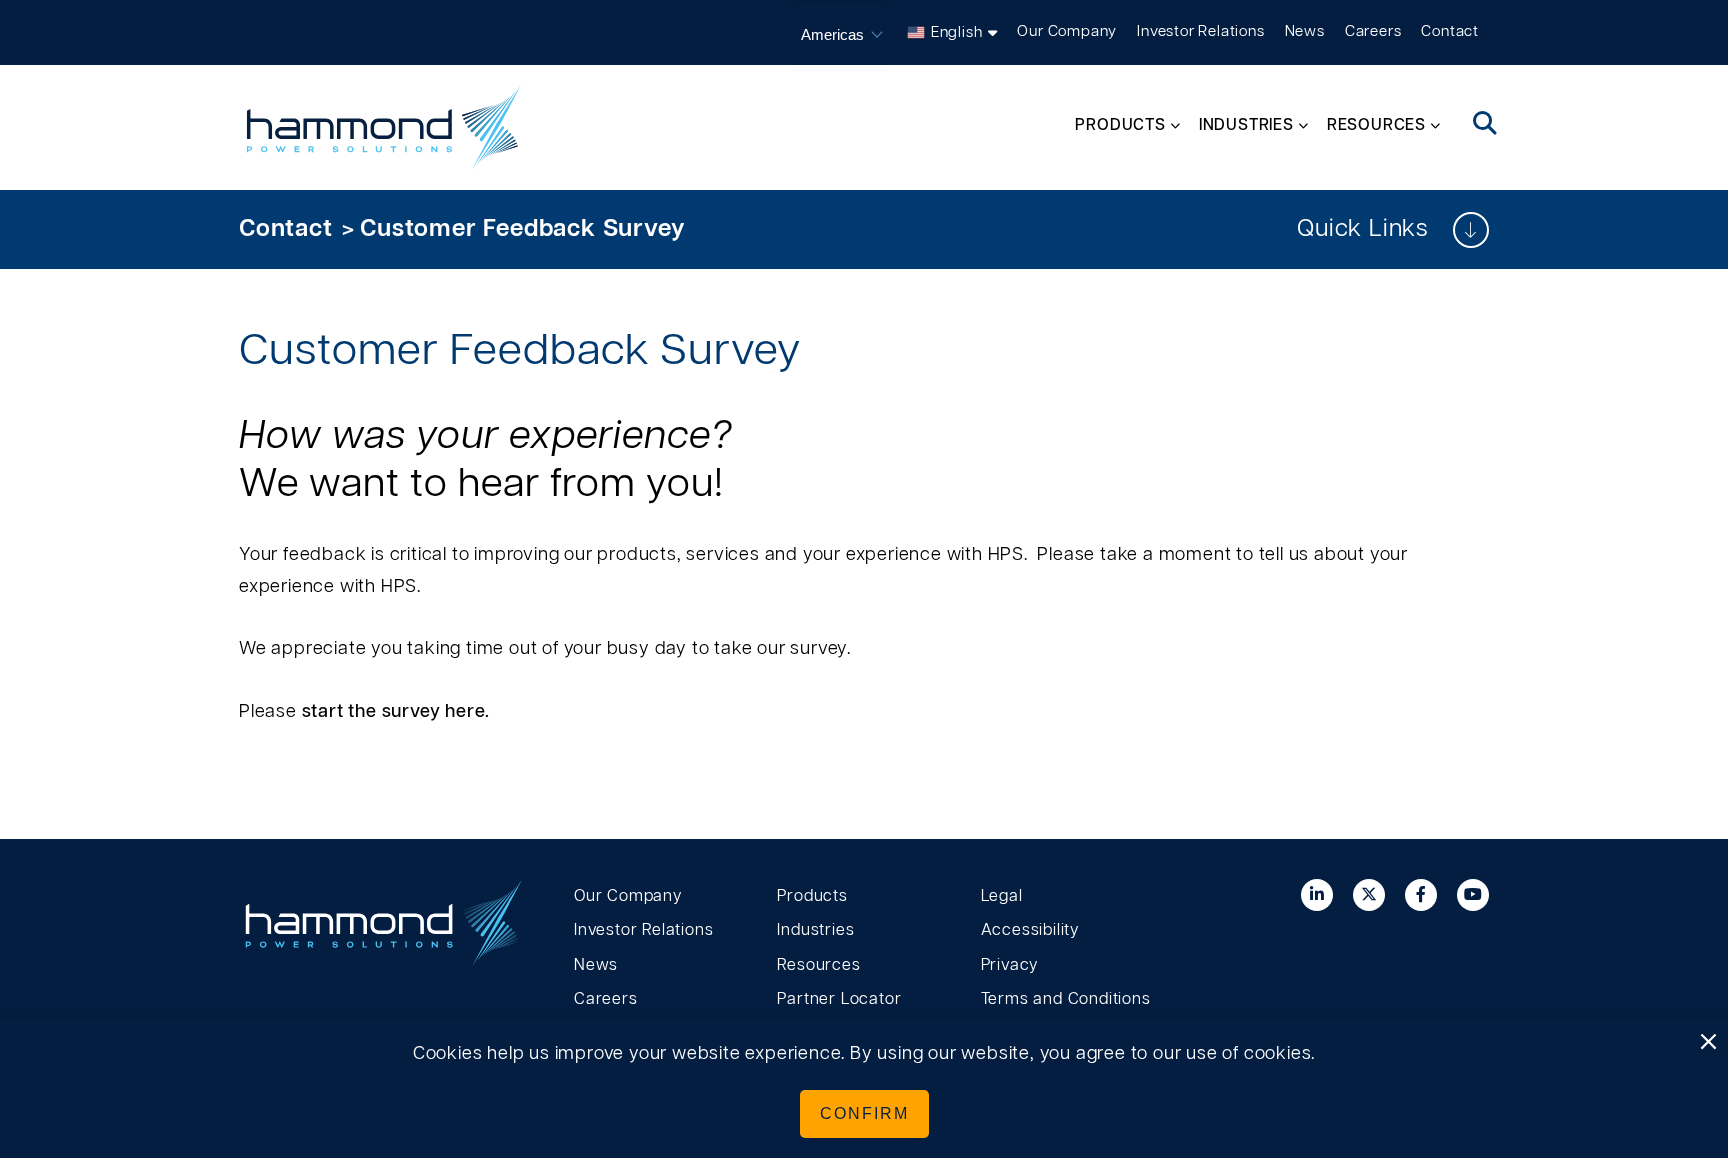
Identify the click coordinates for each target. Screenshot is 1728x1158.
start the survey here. (396, 712)
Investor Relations (1200, 31)
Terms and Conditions (1066, 999)
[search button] (1485, 125)
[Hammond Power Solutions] (384, 127)
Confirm (864, 1113)
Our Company (1067, 31)
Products (812, 896)
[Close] (1708, 1043)
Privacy (1010, 965)
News (1305, 31)
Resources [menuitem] (1376, 125)
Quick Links (1362, 229)
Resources (818, 965)
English (957, 32)
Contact (1450, 31)
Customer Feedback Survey (522, 229)
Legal (1002, 896)
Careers (1373, 31)
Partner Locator (839, 999)
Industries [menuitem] (1246, 125)
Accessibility (1030, 930)
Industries (815, 930)
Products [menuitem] (1120, 125)
